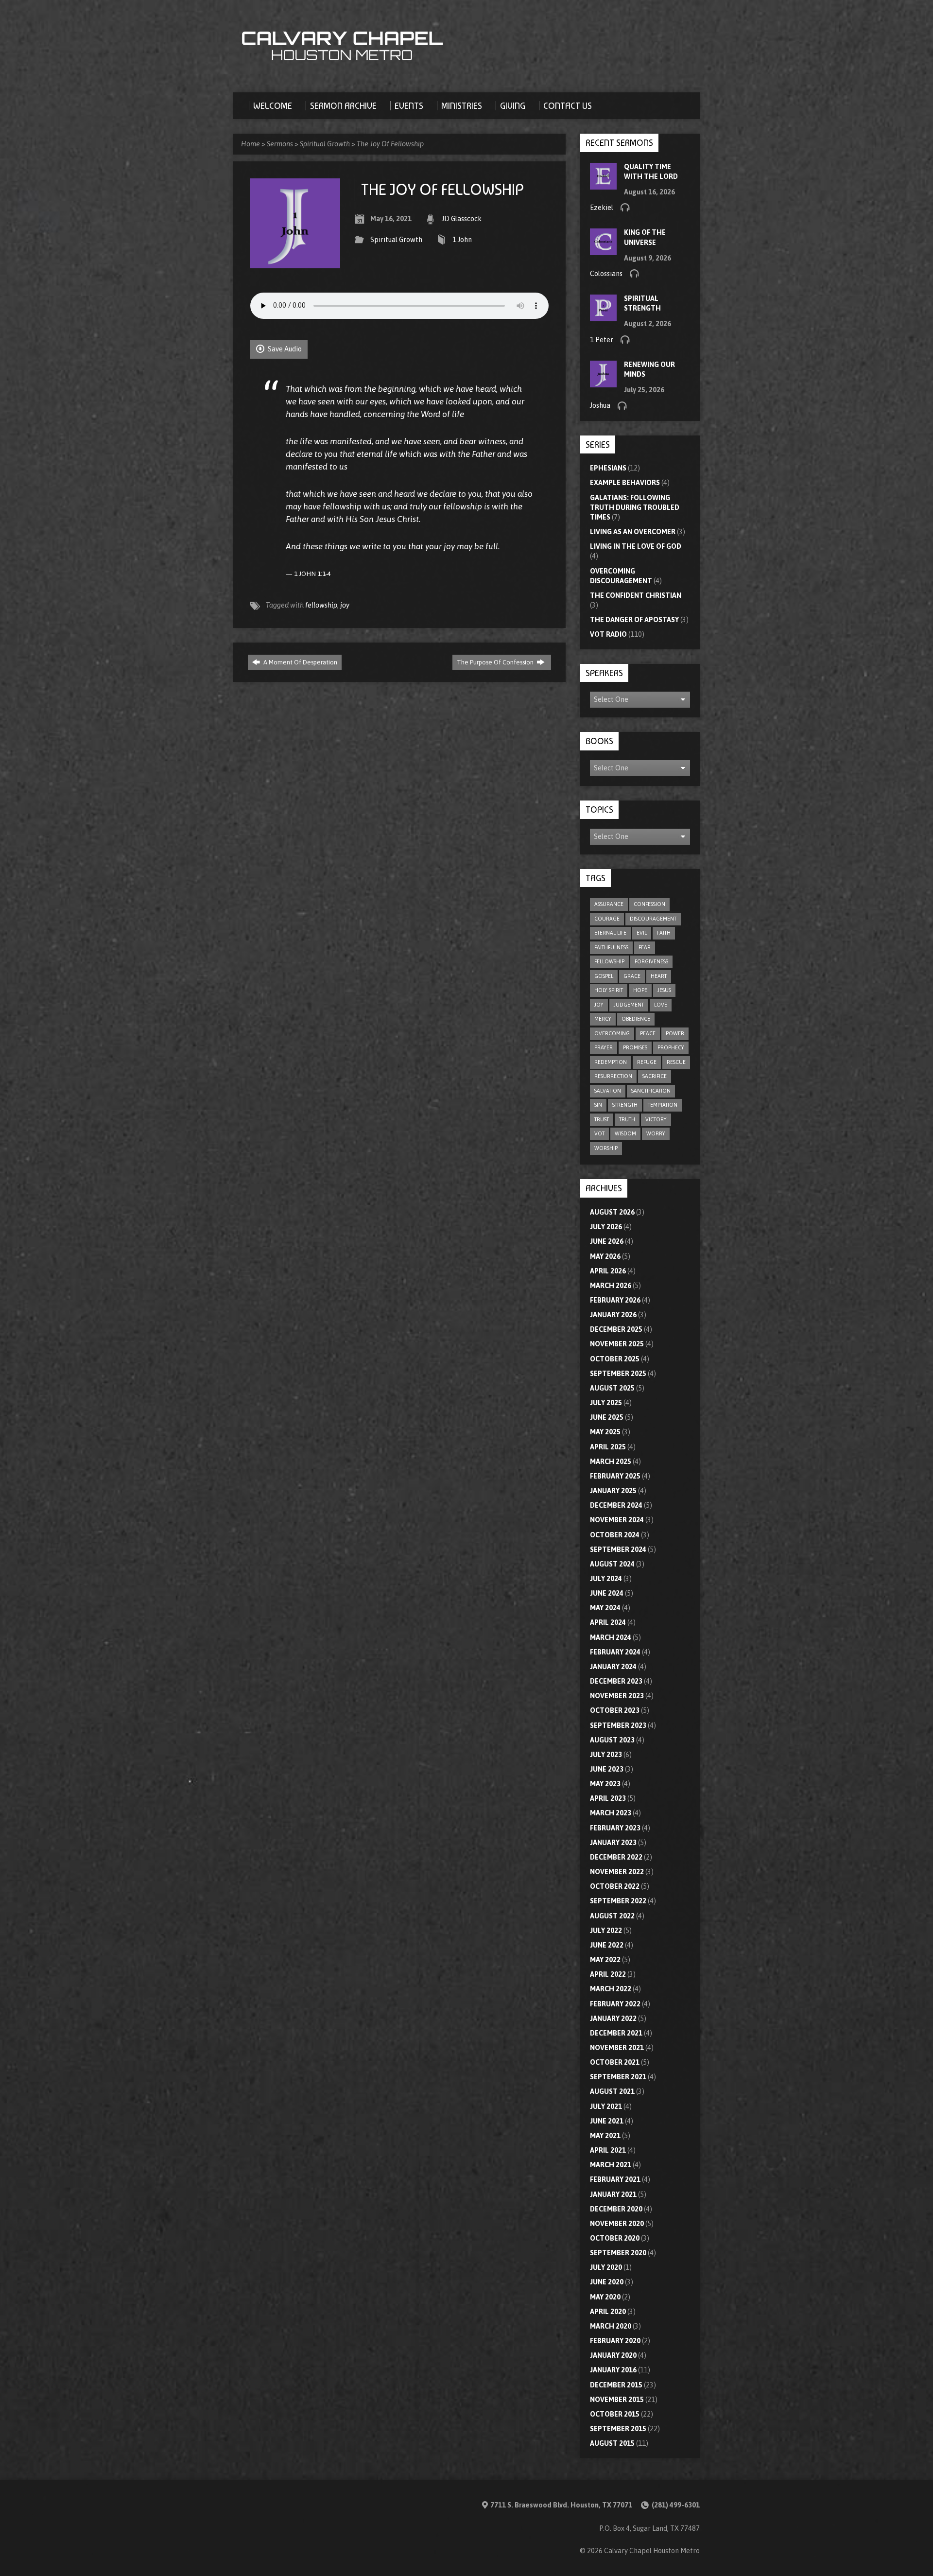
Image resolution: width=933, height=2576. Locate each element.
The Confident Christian (636, 595)
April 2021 (608, 2150)
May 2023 (605, 1784)
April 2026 (608, 1271)
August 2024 (612, 1564)
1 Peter (602, 340)
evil (642, 933)
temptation (663, 1105)
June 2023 (607, 1769)
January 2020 (613, 2355)
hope (640, 990)
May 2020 (605, 2297)
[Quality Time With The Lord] (603, 184)
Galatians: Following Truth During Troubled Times (635, 507)
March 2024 (611, 1637)
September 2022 (618, 1901)
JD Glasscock (462, 219)
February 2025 (615, 1476)
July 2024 (606, 1579)
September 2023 (618, 1725)
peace (648, 1033)
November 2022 (617, 1872)
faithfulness (611, 947)
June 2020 (607, 2282)
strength (625, 1105)
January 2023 (613, 1843)
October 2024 (615, 1535)
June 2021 (607, 2121)
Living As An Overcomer (633, 532)
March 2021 (611, 2165)
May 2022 (605, 1960)
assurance (609, 904)
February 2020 (615, 2341)
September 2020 (618, 2253)
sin (598, 1105)
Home (251, 144)
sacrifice (655, 1076)
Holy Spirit (609, 990)
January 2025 (613, 1491)
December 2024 (616, 1505)
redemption (611, 1062)
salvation (608, 1091)
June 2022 (607, 1945)
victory (656, 1119)
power (675, 1033)
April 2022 (608, 1974)
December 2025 (616, 1329)
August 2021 (612, 2091)
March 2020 (611, 2326)
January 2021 (613, 2194)
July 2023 (606, 1755)
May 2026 (605, 1256)
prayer (604, 1047)
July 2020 (606, 2267)
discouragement (653, 919)
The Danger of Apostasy (634, 620)
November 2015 (617, 2400)
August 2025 (612, 1388)
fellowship (321, 605)
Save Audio (284, 349)
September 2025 (618, 1374)
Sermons (280, 144)
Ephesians (608, 468)
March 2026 (611, 1286)
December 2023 (616, 1681)
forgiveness (651, 961)
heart (659, 976)
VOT (599, 1133)
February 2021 (615, 2179)
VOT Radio (608, 634)
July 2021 (606, 2106)
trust (602, 1119)
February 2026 (615, 1300)
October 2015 (615, 2414)
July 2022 (606, 1931)
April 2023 (608, 1798)
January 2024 (613, 1667)
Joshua (600, 405)
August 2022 (612, 1916)
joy (345, 605)
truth (627, 1119)
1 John (462, 240)
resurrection (613, 1076)
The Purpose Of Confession (496, 662)
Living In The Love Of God (636, 546)
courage (607, 919)
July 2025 (606, 1403)
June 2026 (607, 1241)
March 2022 (611, 1989)
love (661, 1005)
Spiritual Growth (325, 144)
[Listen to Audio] (625, 207)
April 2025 (608, 1447)
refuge (647, 1062)
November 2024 (617, 1520)
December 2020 (616, 2209)
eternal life (610, 933)
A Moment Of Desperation (300, 662)
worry (656, 1133)
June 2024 (607, 1593)
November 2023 (617, 1696)
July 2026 (606, 1227)
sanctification (651, 1091)
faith (664, 933)
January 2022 (613, 2019)
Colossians (606, 274)
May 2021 (605, 2136)
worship (606, 1148)
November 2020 (617, 2224)
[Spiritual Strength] (603, 316)
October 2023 (615, 1710)
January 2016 (613, 2370)
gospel (604, 976)
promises (635, 1047)
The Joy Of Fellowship (390, 144)
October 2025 (615, 1359)
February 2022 (615, 2004)
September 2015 (618, 2429)
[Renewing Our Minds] (603, 383)
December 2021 (616, 2033)
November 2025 (617, 1344)
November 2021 (617, 2048)
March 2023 (611, 1813)
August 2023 (612, 1740)
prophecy (671, 1047)
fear (645, 947)
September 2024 (618, 1549)
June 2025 (607, 1417)
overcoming (612, 1033)
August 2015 (612, 2443)
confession (649, 904)
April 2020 (608, 2312)
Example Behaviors (625, 483)
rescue (676, 1062)
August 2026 (612, 1212)
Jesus (664, 990)
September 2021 (618, 2077)
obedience (636, 1019)
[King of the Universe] (603, 250)
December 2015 (616, 2385)
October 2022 (615, 1886)
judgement (629, 1005)
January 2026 (613, 1315)
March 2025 (611, 1462)
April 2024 (608, 1622)
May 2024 (605, 1608)
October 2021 (615, 2062)
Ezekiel (602, 208)
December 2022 (616, 1857)
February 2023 (615, 1828)
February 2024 (615, 1652)
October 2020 (615, 2238)
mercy (603, 1019)
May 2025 (605, 1432)
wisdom (625, 1133)
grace (632, 976)
